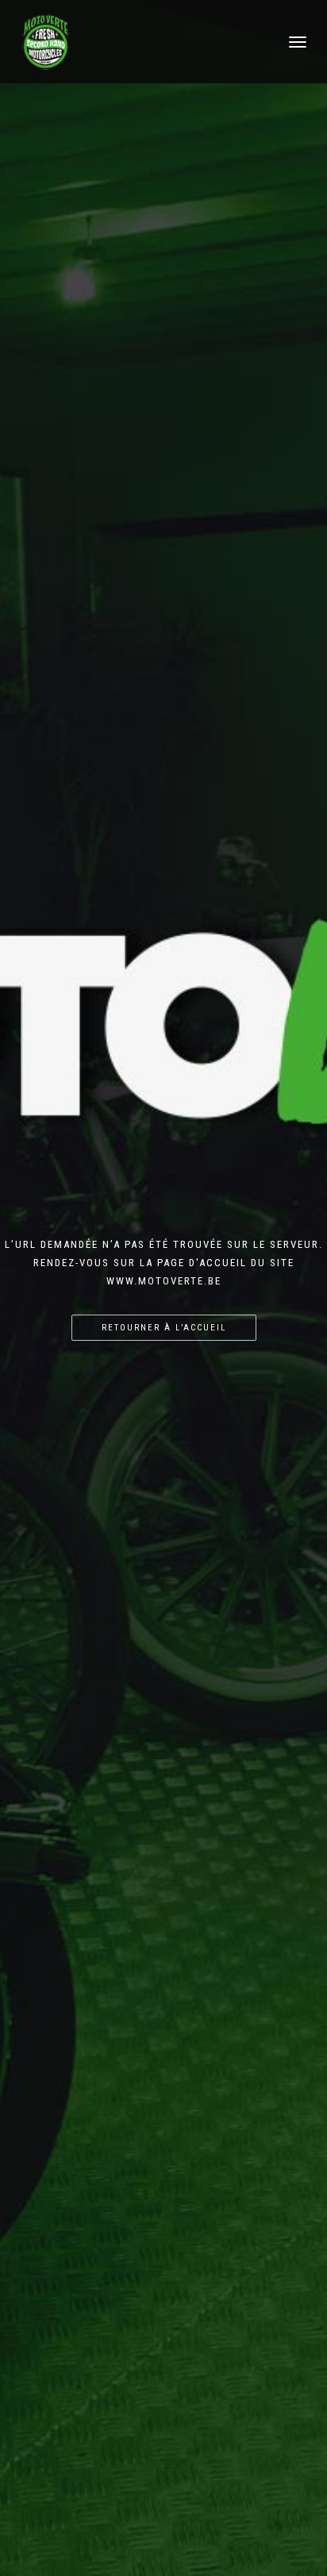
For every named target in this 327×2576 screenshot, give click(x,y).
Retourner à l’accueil (164, 1328)
